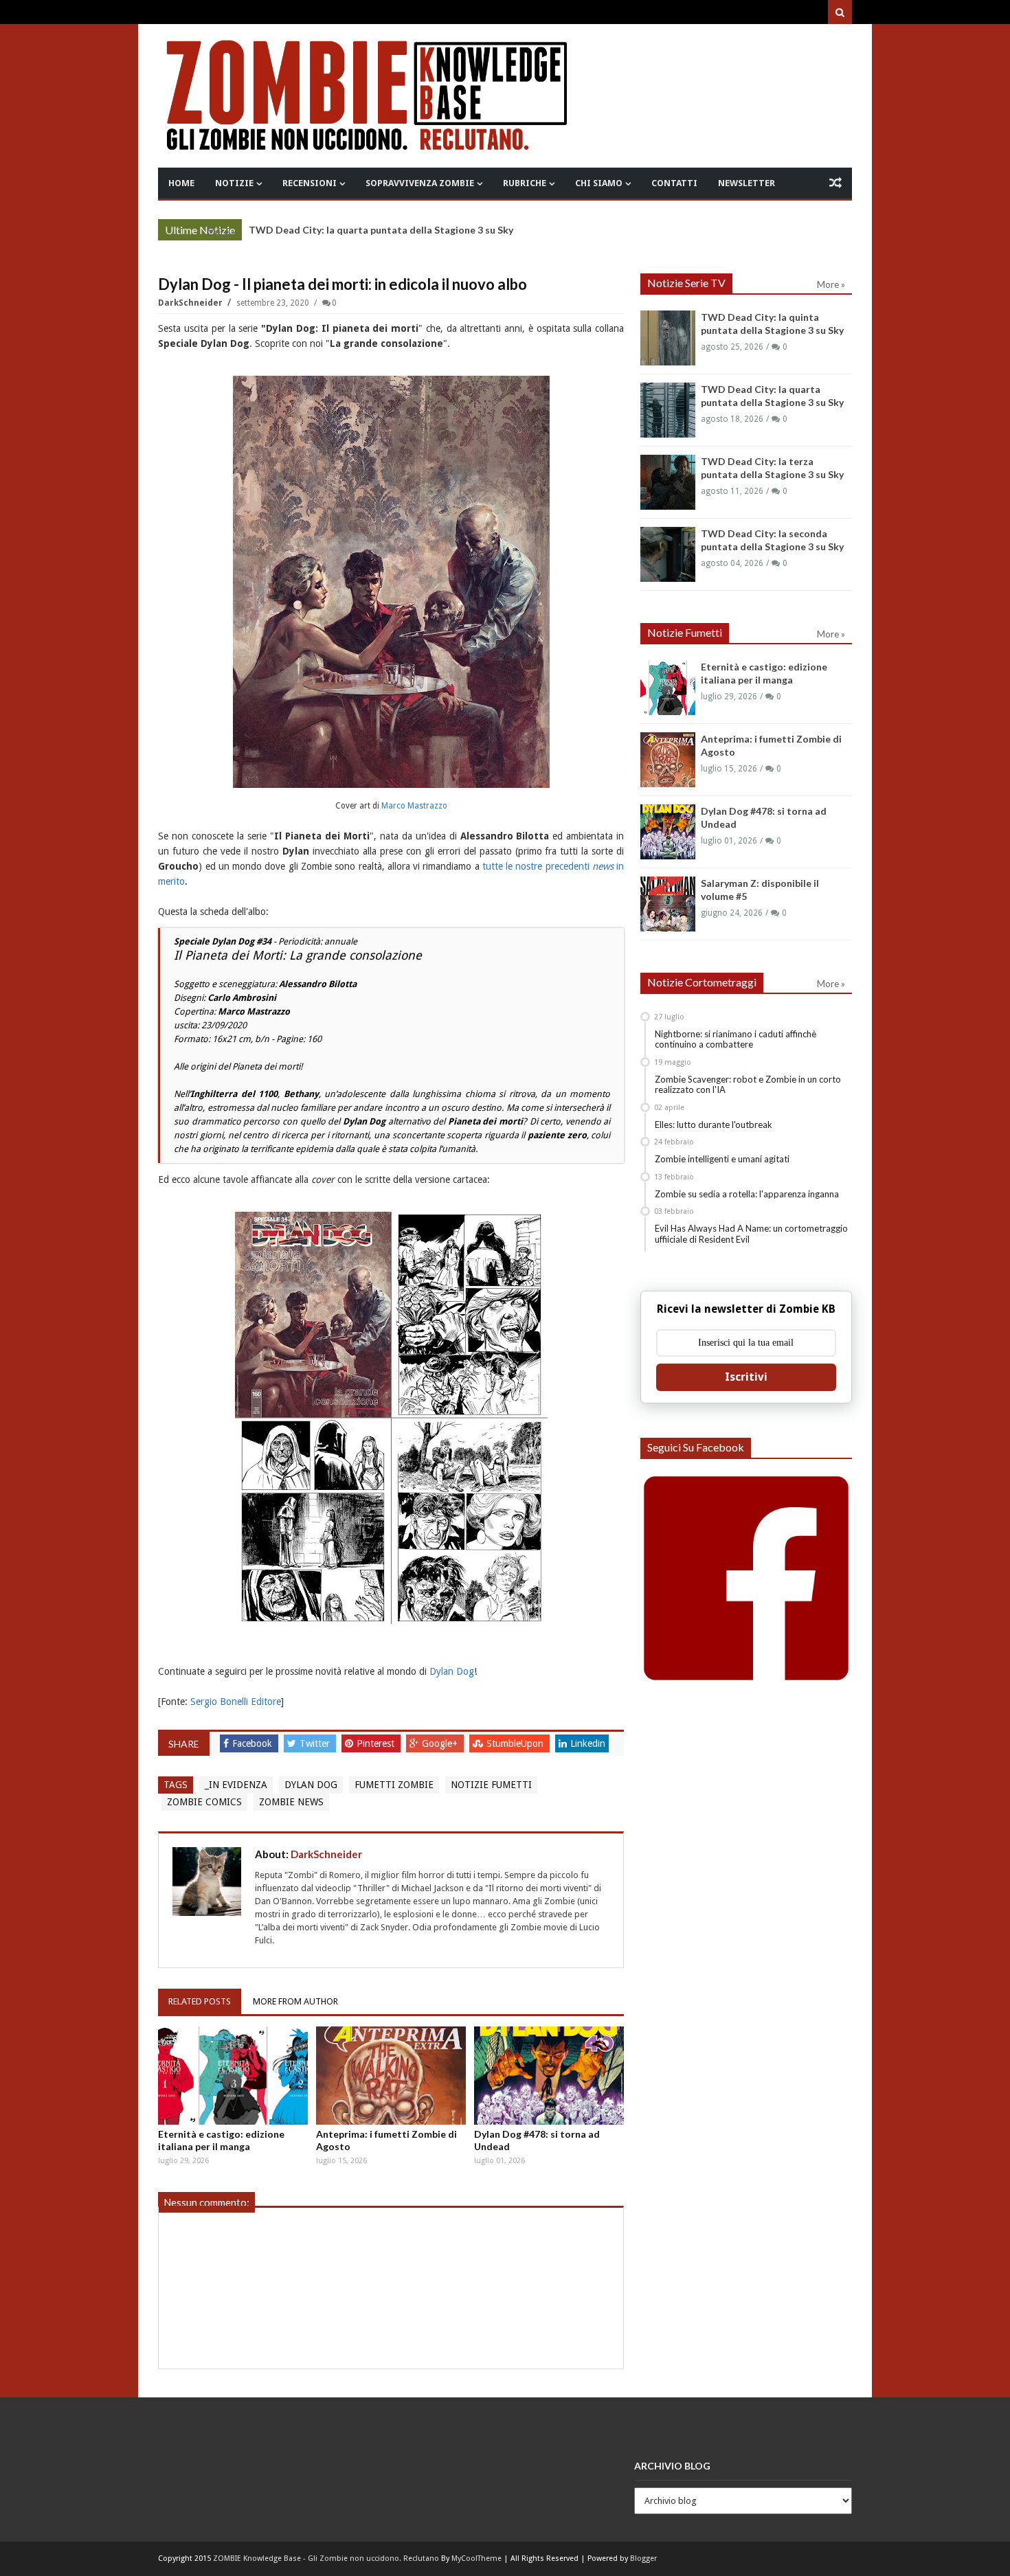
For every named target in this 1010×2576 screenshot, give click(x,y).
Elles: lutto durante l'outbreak (714, 1125)
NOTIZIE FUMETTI (491, 1785)
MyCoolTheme (476, 2558)
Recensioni (310, 183)
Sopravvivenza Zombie (420, 183)
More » (221, 231)
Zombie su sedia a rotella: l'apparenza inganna (747, 1194)
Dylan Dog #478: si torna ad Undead (537, 2140)
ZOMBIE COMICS (204, 1802)
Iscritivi (746, 1377)
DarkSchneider (191, 303)
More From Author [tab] (295, 2001)
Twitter (316, 1743)
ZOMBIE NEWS (291, 1802)
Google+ (441, 1743)
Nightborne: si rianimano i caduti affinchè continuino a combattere (736, 1039)
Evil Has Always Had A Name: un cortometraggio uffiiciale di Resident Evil (751, 1234)
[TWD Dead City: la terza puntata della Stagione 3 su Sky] (668, 482)
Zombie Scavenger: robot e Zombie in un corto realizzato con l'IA (748, 1085)
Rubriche (525, 183)
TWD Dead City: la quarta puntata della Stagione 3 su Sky (381, 230)
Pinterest (377, 1743)
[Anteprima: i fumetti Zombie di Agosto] (391, 2076)
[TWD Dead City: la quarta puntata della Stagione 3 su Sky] (668, 410)
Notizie (234, 183)
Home (181, 183)
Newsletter (747, 183)
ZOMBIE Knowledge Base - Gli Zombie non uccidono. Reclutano (326, 2558)
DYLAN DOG (311, 1785)
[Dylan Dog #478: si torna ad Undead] (549, 2076)
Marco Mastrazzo (414, 806)
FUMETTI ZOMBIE (394, 1785)
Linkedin (588, 1743)
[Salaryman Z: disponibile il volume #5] (668, 904)
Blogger (643, 2558)
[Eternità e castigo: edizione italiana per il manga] (233, 2076)
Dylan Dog (452, 1671)
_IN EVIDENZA (236, 1785)
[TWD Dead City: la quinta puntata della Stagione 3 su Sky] (668, 338)
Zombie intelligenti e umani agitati (722, 1159)
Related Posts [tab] (200, 2001)
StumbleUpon (516, 1743)
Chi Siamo (599, 183)
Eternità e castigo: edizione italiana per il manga (221, 2140)
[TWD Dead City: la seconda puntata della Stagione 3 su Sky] (668, 554)
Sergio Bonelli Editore (236, 1702)
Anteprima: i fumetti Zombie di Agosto (386, 2140)
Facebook (254, 1743)
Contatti (674, 183)
